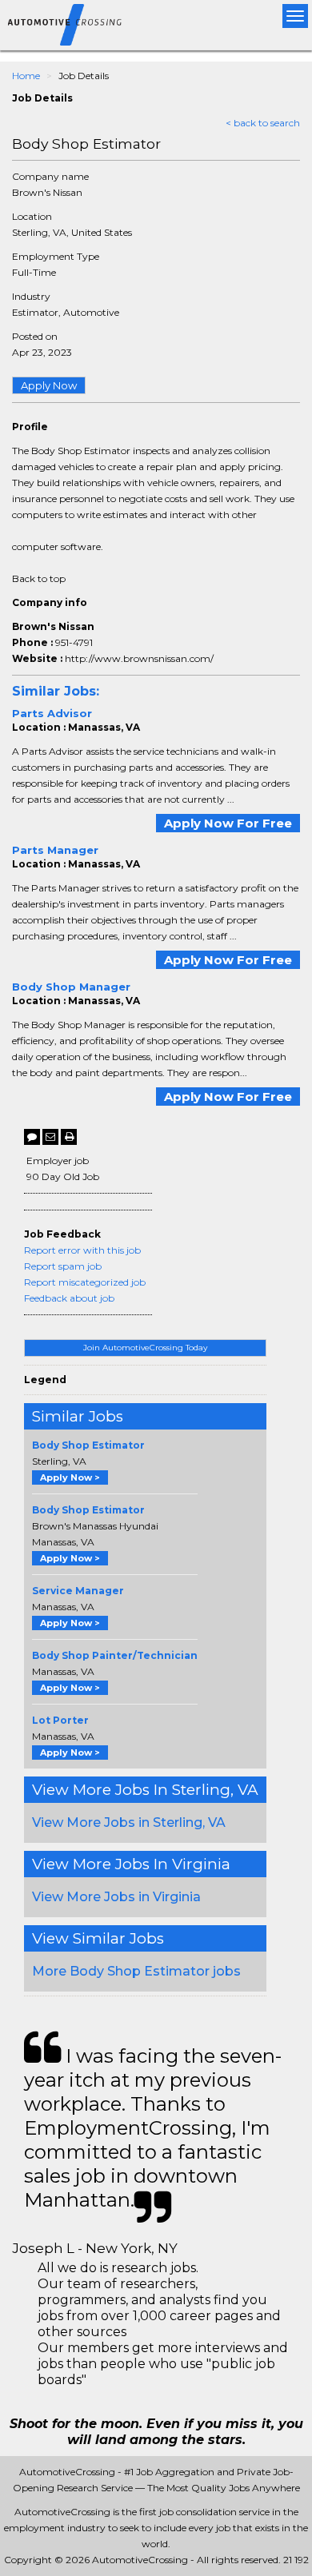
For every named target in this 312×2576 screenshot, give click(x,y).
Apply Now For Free (228, 823)
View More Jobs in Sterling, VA (129, 1822)
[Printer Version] (69, 1137)
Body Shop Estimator (88, 1445)
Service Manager (78, 1591)
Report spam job (63, 1266)
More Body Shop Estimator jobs (136, 1971)
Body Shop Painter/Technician (115, 1655)
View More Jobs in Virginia (116, 1897)
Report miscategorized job (85, 1282)
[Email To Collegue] (50, 1137)
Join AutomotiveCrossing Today (145, 1348)
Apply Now (49, 385)
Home (26, 76)
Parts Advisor (52, 713)
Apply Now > (70, 1477)
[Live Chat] (32, 1137)
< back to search (263, 123)
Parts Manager (55, 850)
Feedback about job (69, 1298)
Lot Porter (60, 1720)
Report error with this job (82, 1250)
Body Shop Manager (71, 987)
